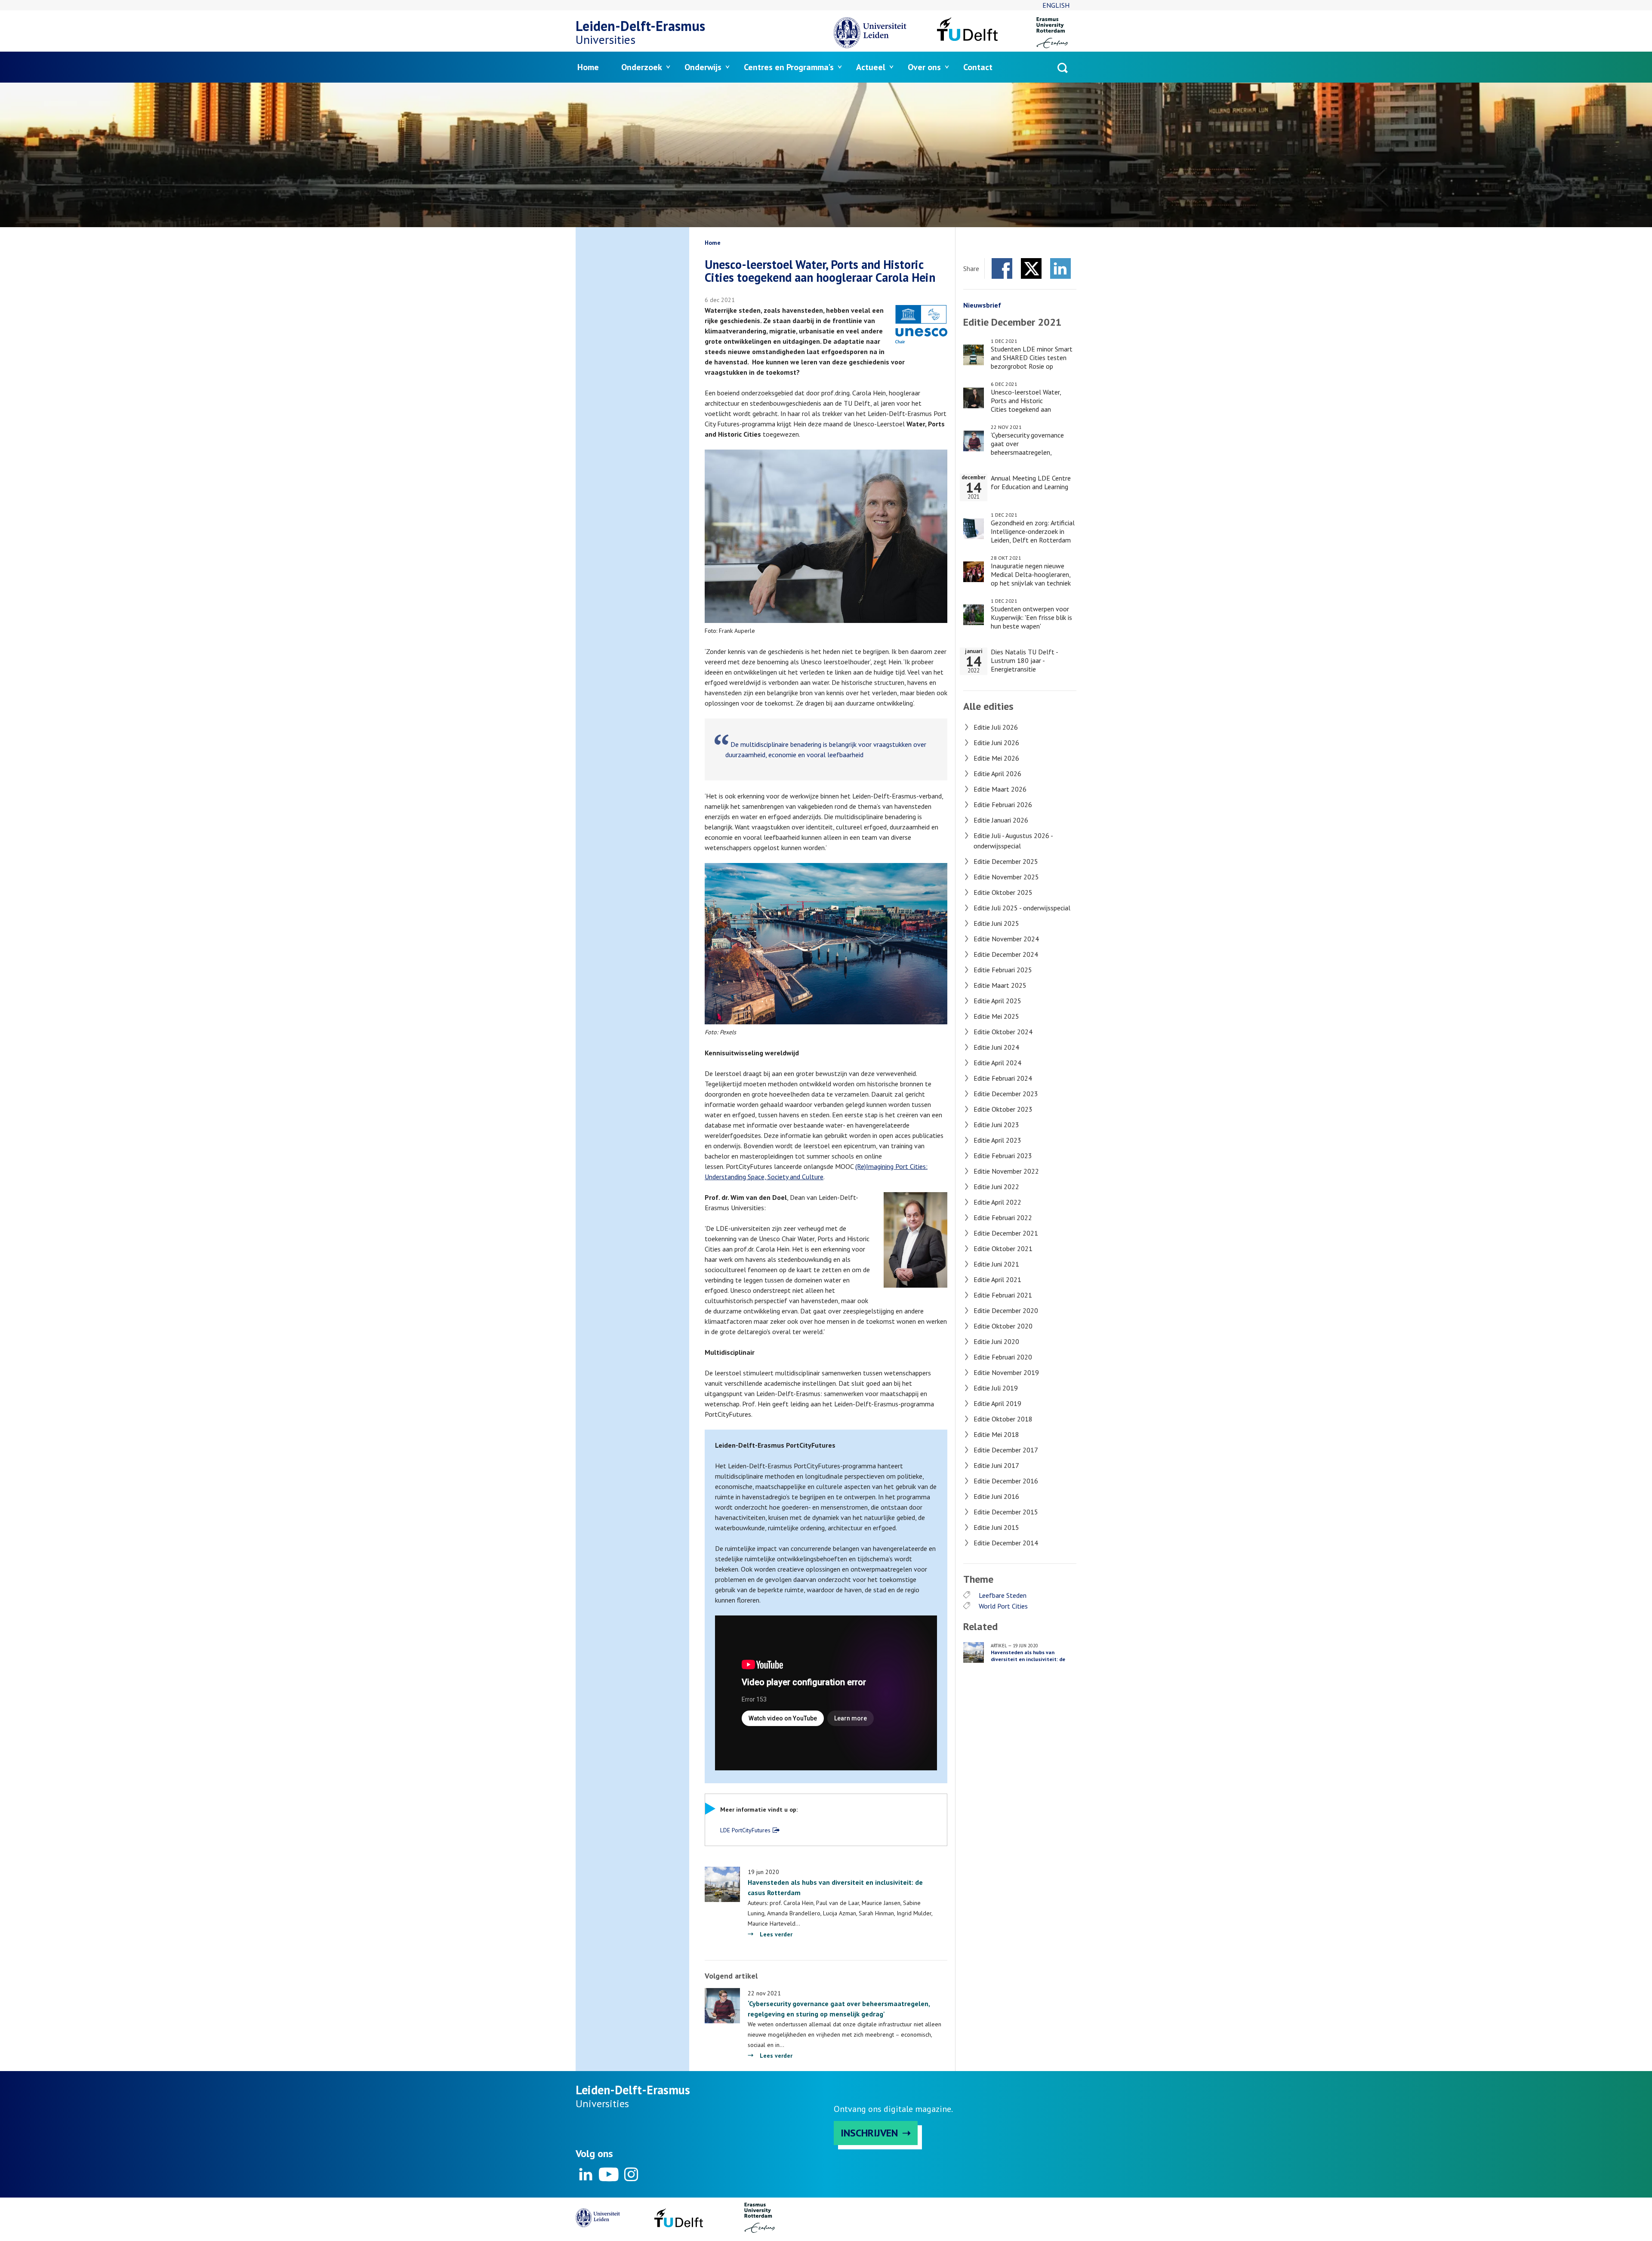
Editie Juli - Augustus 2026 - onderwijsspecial (1013, 841)
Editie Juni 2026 (996, 743)
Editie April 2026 (997, 774)
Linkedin (586, 2174)
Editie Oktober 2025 (1003, 892)
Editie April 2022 (997, 1202)
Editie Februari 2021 (1003, 1295)
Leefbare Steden (1003, 1595)
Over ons (924, 67)
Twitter (1031, 268)
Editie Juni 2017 (996, 1465)
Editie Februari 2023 (1003, 1156)
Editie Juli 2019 (996, 1388)
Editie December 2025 (1006, 861)
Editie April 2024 (997, 1063)
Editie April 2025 (997, 1001)
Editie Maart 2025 (1000, 985)
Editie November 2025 (1006, 877)
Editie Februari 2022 (1003, 1218)
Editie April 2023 (997, 1140)
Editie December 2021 (1006, 1233)
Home (588, 67)
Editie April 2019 (997, 1403)
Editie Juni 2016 (996, 1496)
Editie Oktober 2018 (1003, 1419)
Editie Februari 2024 (1003, 1078)
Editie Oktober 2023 (1003, 1109)
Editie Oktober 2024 (1003, 1032)
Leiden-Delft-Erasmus (640, 26)
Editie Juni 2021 (996, 1264)
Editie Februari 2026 (1003, 805)
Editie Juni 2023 (996, 1125)
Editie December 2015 (1006, 1512)
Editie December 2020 (1006, 1310)
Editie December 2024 (1006, 954)
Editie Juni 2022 (996, 1187)
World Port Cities (1003, 1606)
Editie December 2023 (1006, 1094)
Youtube (608, 2174)
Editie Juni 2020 (996, 1341)
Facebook (1002, 268)
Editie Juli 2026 (996, 727)
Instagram (631, 2174)
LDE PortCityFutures (745, 1830)
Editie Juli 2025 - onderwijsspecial (1022, 908)
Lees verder (776, 1934)
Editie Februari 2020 (1003, 1357)
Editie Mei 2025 (996, 1016)
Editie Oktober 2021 (1003, 1248)
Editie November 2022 (1006, 1171)
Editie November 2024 (1006, 939)
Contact (978, 67)
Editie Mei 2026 (996, 758)
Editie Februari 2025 (1003, 970)
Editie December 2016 (1006, 1481)
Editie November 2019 (1006, 1372)
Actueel (871, 67)
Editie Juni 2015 (996, 1527)
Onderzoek (642, 67)
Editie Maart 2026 (1000, 789)
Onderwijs (703, 67)
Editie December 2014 (1006, 1543)
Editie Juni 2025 (996, 923)
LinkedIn (1060, 268)
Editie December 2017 (1006, 1450)
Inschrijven (869, 2133)
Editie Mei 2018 (996, 1434)
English (1056, 5)
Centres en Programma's (789, 67)
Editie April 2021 (997, 1279)
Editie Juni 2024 (996, 1047)
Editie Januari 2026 (1001, 820)
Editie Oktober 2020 (1003, 1326)
